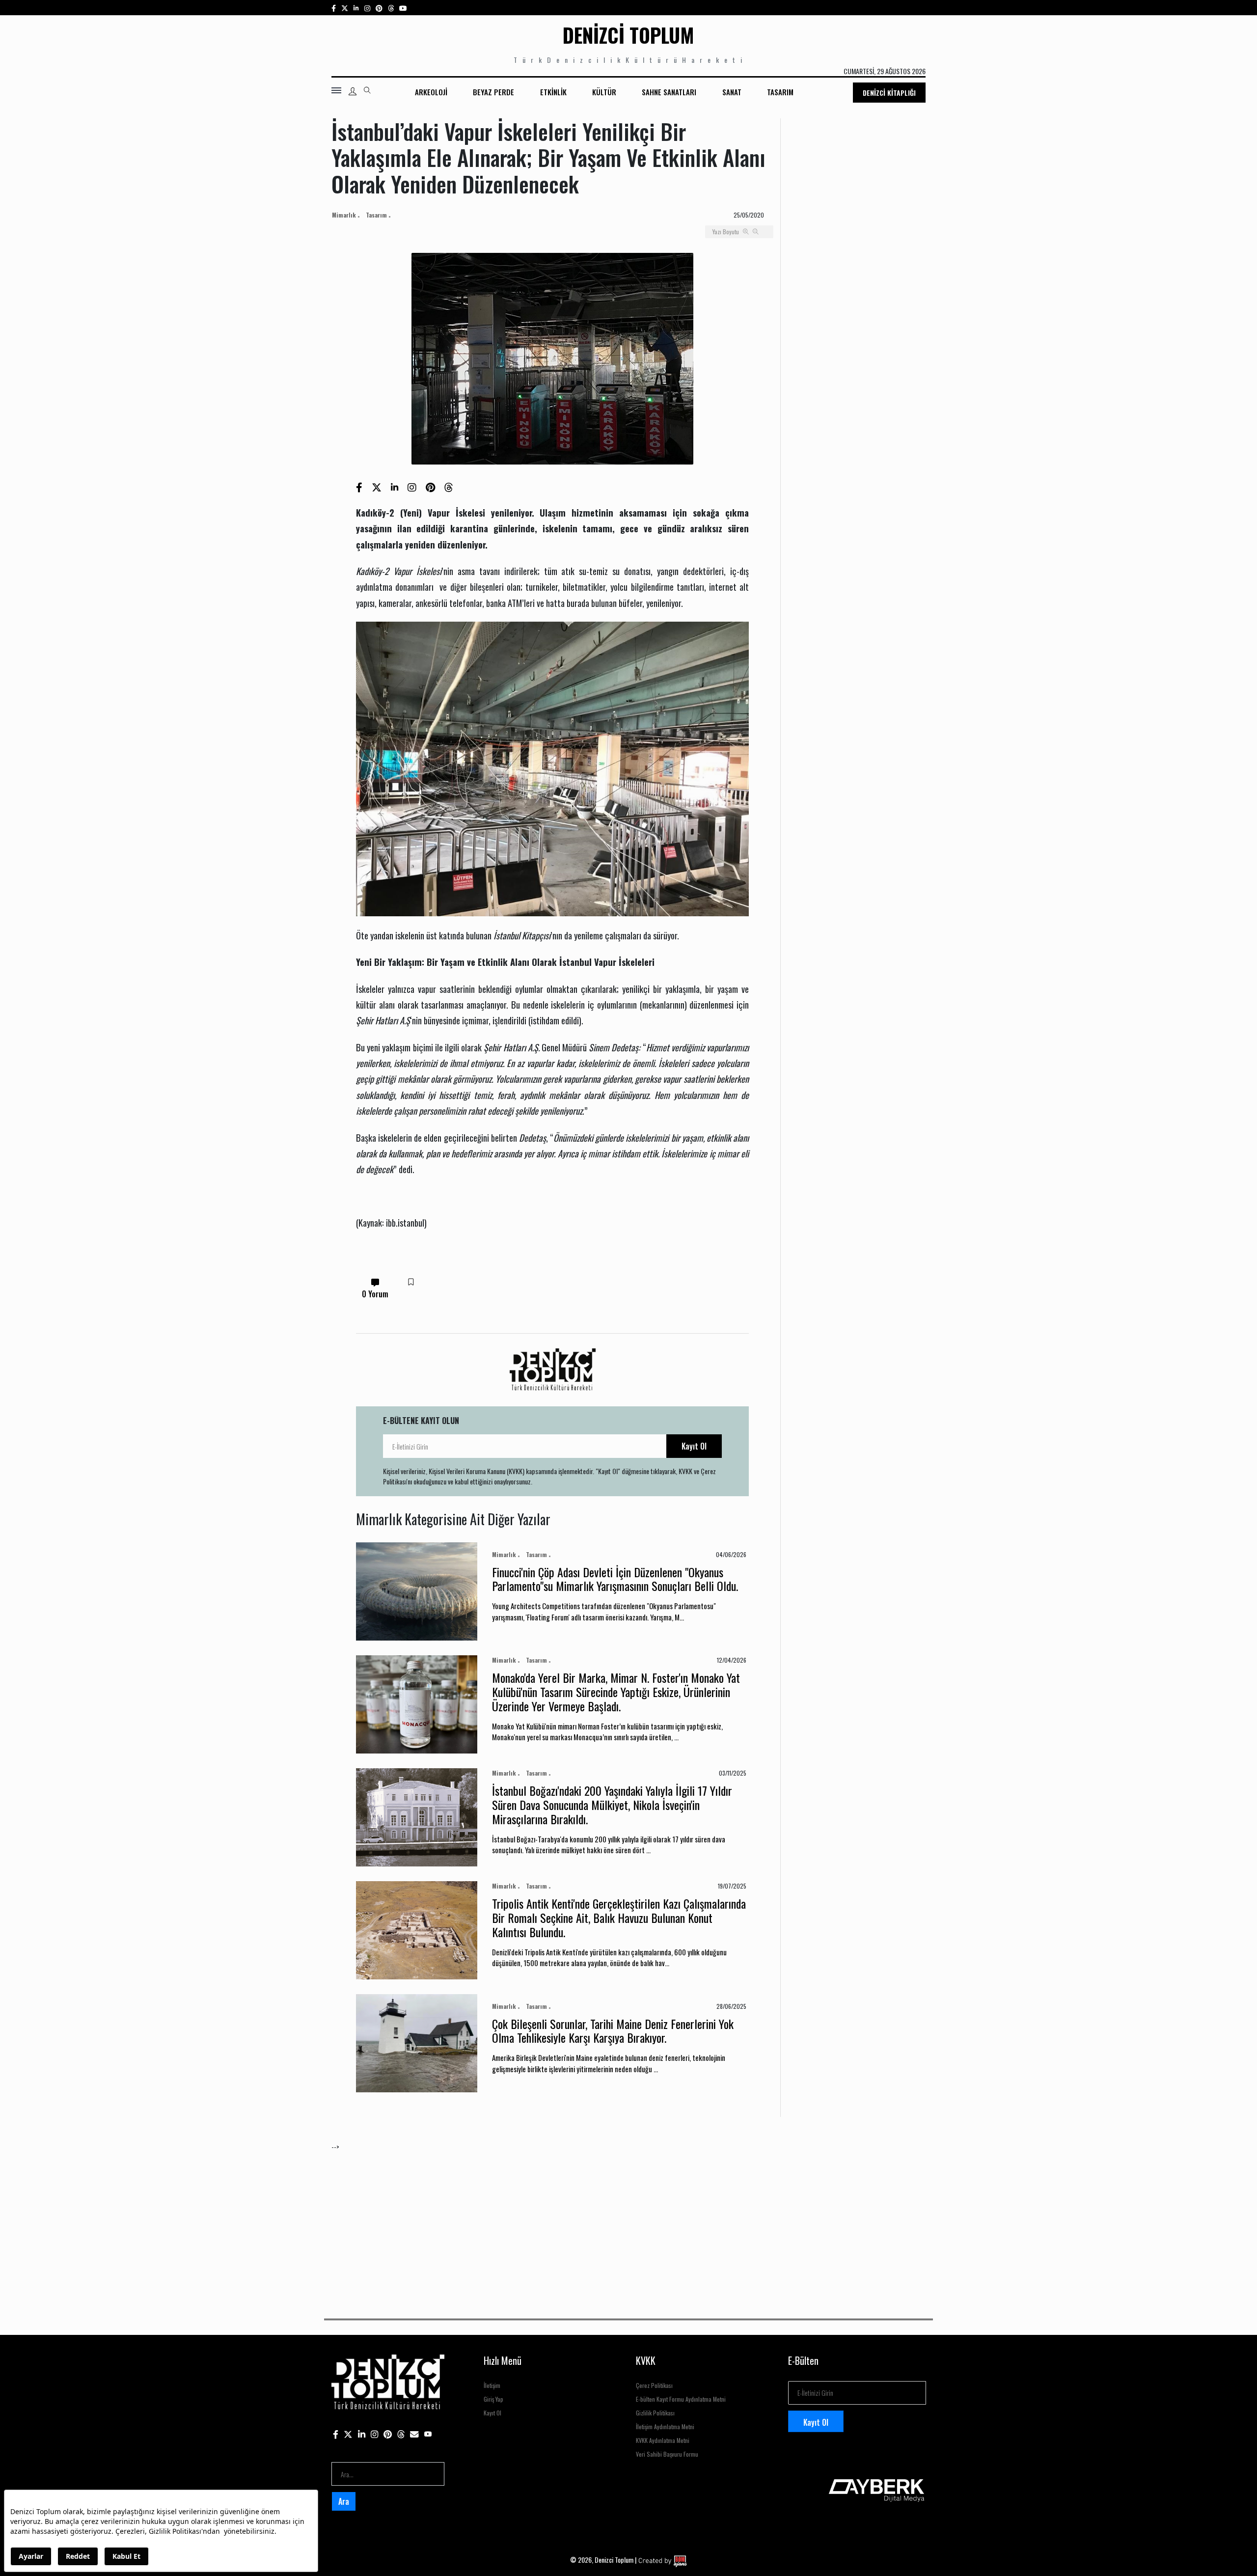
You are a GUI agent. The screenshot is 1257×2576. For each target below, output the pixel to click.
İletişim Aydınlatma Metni (665, 2426)
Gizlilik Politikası (655, 2413)
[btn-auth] (353, 91)
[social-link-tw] (345, 8)
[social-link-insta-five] (403, 8)
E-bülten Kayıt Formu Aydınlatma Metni (681, 2399)
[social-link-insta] (356, 8)
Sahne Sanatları (669, 92)
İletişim (492, 2385)
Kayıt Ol (694, 1446)
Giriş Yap (493, 2399)
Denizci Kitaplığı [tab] (889, 93)
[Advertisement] (626, 2220)
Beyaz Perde (493, 92)
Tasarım (780, 92)
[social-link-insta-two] (367, 8)
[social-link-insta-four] (391, 8)
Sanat (732, 92)
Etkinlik (553, 92)
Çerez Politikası (654, 2385)
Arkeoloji (431, 92)
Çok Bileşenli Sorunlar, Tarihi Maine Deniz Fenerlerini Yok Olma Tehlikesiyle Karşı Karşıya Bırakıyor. (613, 2031)
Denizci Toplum (628, 35)
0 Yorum (375, 1294)
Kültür (604, 92)
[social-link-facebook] (334, 8)
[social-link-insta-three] (379, 8)
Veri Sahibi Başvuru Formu (667, 2454)
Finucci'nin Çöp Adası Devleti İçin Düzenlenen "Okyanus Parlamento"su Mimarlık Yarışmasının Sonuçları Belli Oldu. (615, 1579)
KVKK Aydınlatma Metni (663, 2440)
